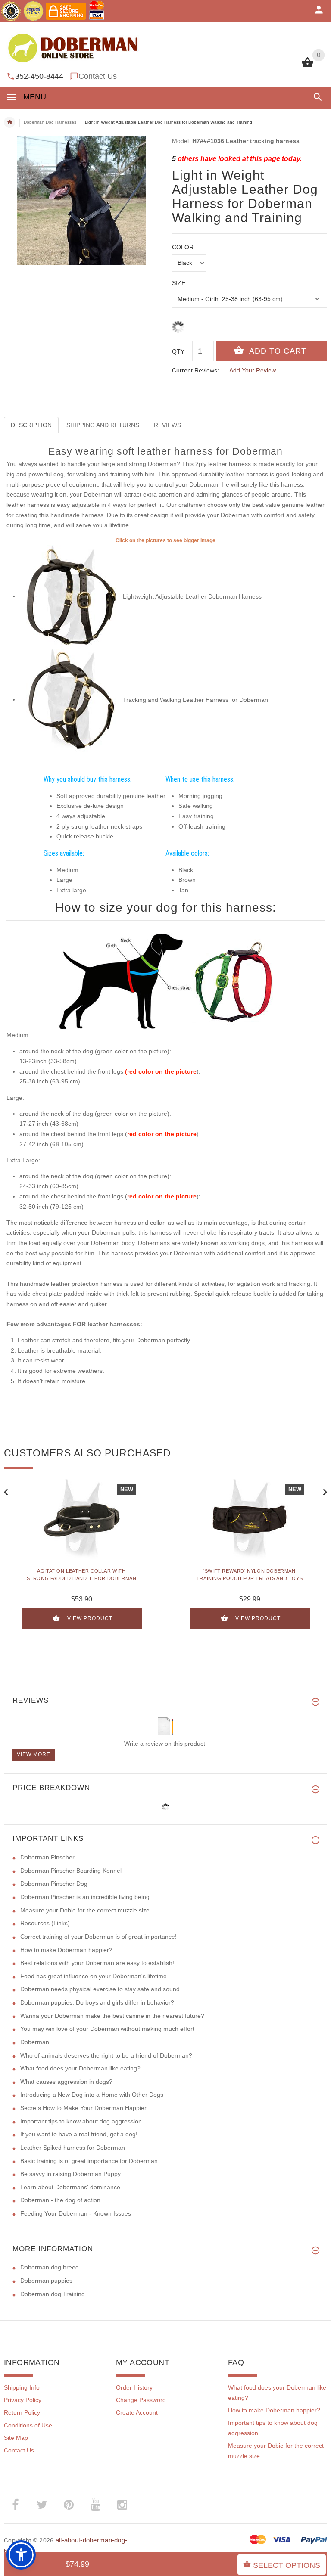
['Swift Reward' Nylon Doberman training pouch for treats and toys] (250, 1520)
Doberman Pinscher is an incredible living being (85, 1897)
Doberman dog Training (53, 2294)
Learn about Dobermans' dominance (70, 2187)
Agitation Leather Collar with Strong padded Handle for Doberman (82, 1575)
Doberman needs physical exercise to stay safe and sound (100, 1989)
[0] (308, 66)
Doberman (35, 2042)
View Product (90, 1618)
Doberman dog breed (50, 2267)
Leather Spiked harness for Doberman (73, 2148)
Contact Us (98, 76)
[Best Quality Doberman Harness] (71, 596)
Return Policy (22, 2412)
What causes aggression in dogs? (66, 2082)
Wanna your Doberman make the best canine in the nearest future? (112, 2016)
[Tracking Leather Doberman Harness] (71, 699)
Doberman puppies (46, 2281)
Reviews (167, 425)
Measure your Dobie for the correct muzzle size (85, 1910)
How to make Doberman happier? (66, 1950)
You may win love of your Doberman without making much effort (107, 2029)
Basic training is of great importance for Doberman (89, 2161)
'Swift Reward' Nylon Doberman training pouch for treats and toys (250, 1575)
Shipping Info (22, 2387)
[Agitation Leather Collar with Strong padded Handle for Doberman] (81, 1520)
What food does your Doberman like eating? (80, 2068)
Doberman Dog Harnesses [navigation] (50, 122)
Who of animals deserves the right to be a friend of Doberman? (106, 2055)
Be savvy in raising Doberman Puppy (70, 2174)
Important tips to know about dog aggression (81, 2121)
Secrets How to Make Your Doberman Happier (83, 2108)
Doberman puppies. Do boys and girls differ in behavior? (97, 2002)
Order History (134, 2387)
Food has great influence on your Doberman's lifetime (94, 1976)
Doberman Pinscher (47, 1857)
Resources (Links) (45, 1923)
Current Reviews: (195, 370)
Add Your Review (253, 370)
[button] (316, 97)
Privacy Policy (23, 2400)
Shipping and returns (103, 425)
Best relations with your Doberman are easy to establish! (97, 1963)
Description (31, 425)
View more (34, 1754)
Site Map (16, 2438)
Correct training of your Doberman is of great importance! (98, 1937)
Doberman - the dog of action (60, 2200)
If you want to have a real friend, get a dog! (79, 2134)
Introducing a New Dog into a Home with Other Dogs (92, 2095)
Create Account (137, 2412)
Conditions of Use (28, 2425)
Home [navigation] (9, 122)
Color (183, 247)
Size (179, 283)
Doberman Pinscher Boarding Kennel (71, 1871)
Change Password (141, 2400)
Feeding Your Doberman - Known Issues (76, 2213)
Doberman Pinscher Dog (54, 1884)
